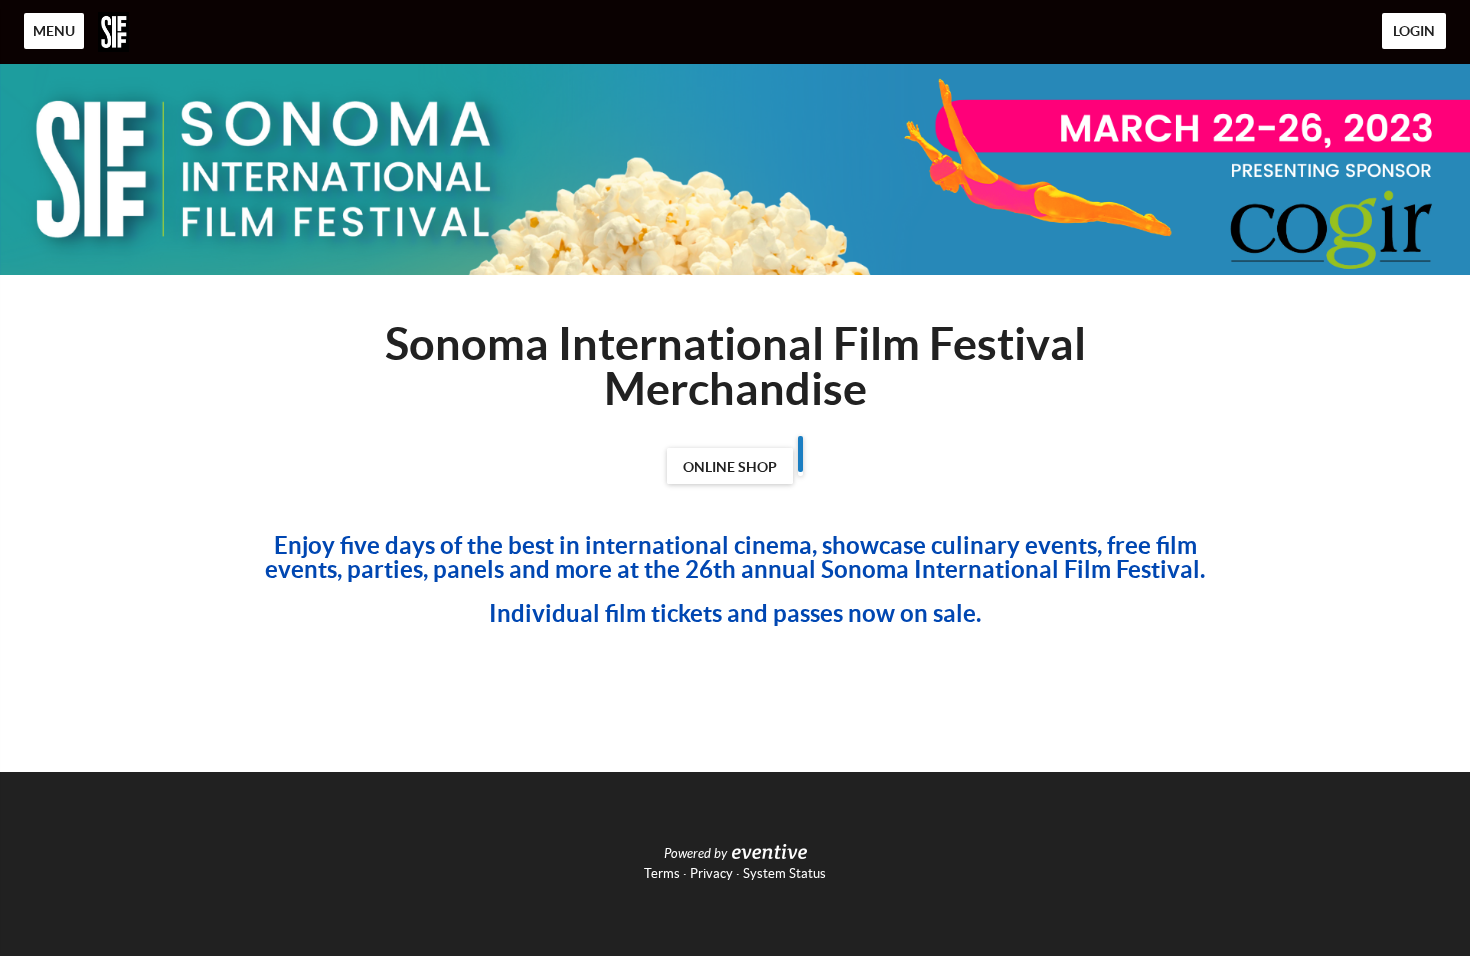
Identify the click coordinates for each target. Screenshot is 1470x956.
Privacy (711, 873)
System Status (784, 873)
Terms (662, 873)
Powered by (695, 854)
